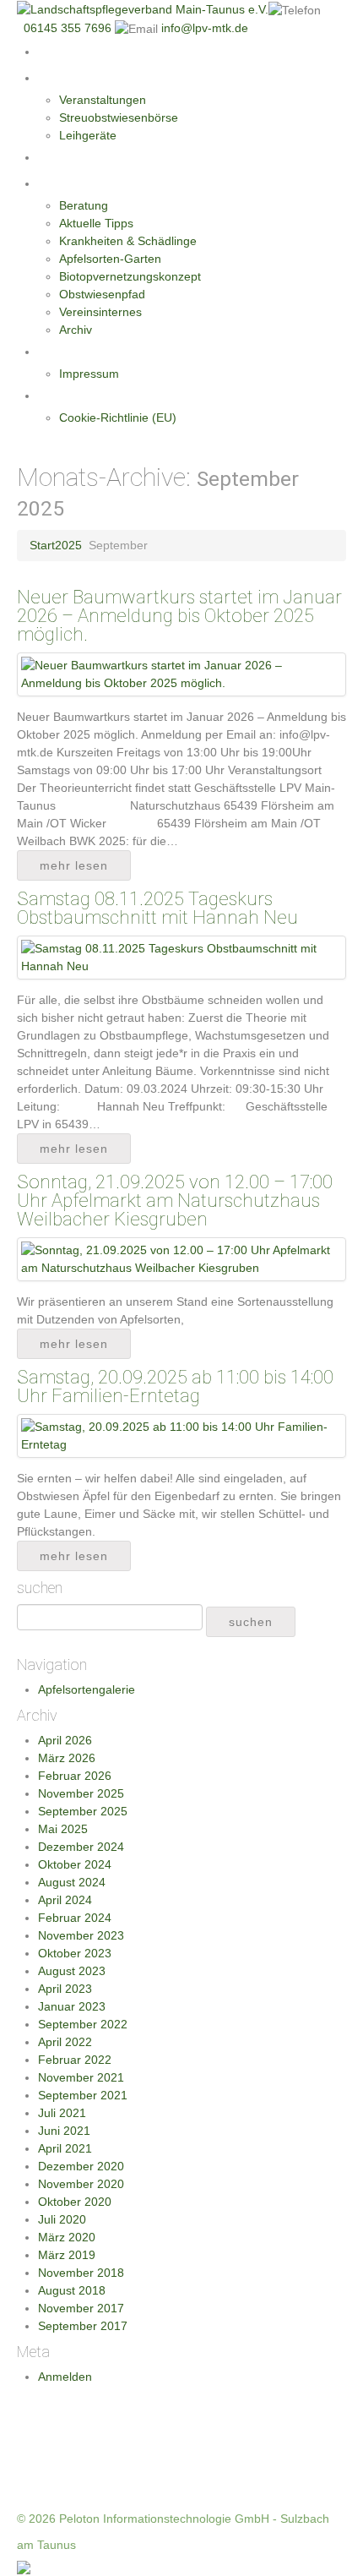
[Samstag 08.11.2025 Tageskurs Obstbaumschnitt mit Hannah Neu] (181, 957)
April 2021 (65, 2148)
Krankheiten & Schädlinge (128, 241)
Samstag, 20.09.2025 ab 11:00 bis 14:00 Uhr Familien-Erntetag (175, 1386)
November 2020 (81, 2184)
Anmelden (65, 2377)
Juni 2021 (64, 2131)
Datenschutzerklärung (99, 396)
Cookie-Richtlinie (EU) (118, 418)
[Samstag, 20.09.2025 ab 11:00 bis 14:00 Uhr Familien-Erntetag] (181, 1435)
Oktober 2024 (75, 1864)
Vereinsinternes (100, 312)
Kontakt (60, 352)
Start (52, 52)
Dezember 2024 (81, 1847)
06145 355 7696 (69, 28)
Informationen (79, 183)
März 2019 (67, 2255)
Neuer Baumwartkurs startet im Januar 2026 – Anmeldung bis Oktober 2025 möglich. (179, 616)
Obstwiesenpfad (102, 294)
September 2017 (83, 2326)
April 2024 (65, 1900)
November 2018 (81, 2273)
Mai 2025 (63, 1829)
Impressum (89, 374)
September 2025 (83, 1811)
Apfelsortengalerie (87, 1689)
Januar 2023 (72, 2006)
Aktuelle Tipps (96, 223)
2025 (68, 545)
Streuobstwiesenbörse (119, 117)
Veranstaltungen (103, 100)
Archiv (76, 330)
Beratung (84, 205)
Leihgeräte (88, 135)
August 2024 (72, 1882)
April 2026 (65, 1740)
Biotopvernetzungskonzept (130, 276)
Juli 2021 (62, 2113)
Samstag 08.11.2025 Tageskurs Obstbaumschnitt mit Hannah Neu (157, 908)
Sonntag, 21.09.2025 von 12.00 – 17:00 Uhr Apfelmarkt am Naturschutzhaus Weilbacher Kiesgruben (175, 1201)
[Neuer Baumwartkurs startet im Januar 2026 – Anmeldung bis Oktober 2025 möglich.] (181, 674)
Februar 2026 (75, 1776)
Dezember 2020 (81, 2166)
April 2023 (65, 1989)
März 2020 (67, 2237)
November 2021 (81, 2077)
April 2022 (65, 2042)
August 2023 (72, 1971)
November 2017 (81, 2308)
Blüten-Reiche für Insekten (113, 157)
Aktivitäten (68, 78)
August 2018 (72, 2290)
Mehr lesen (74, 865)
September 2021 (83, 2095)
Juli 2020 (62, 2219)
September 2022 (83, 2024)
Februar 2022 (75, 2060)
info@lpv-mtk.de (205, 28)
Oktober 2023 (75, 1953)
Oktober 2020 (75, 2202)
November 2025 (81, 1793)
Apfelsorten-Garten (110, 259)
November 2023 (81, 1935)
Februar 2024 (75, 1918)
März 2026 (67, 1758)
